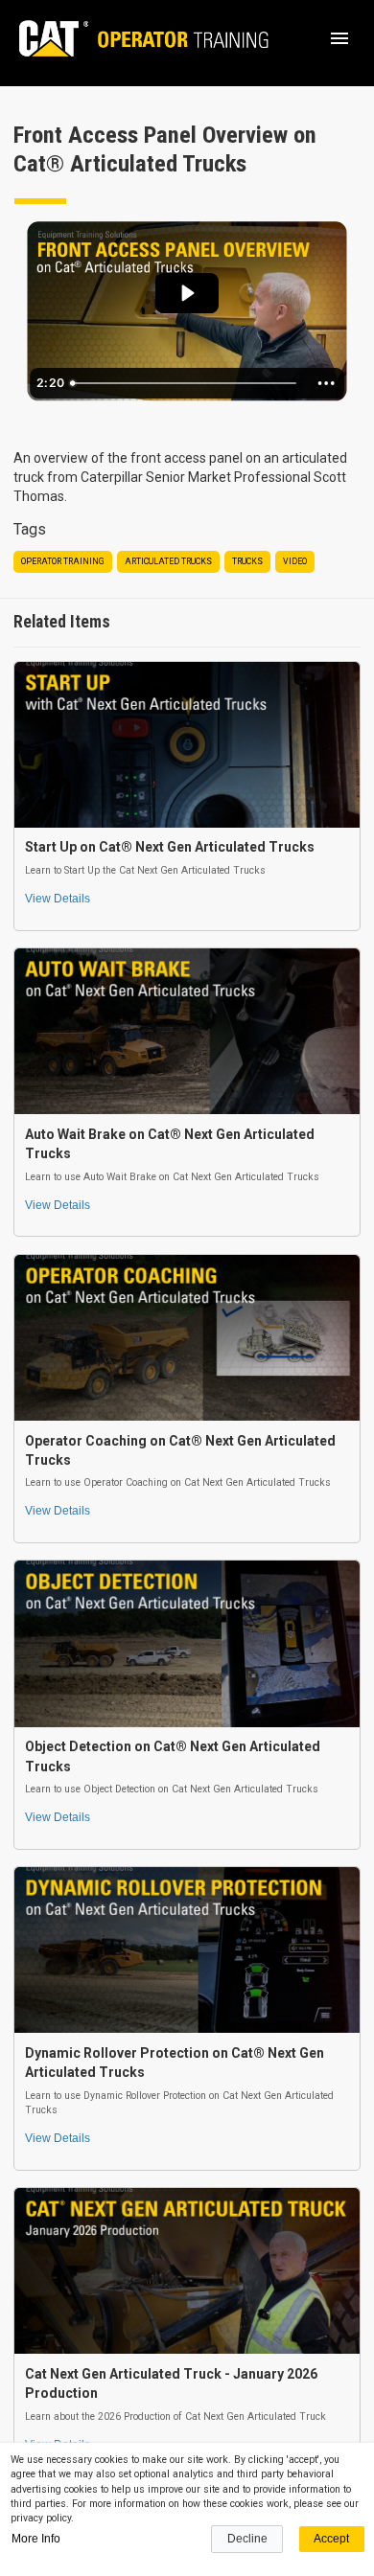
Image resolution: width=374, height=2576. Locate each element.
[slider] (186, 383)
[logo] (135, 38)
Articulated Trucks (168, 561)
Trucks (247, 561)
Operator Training (63, 561)
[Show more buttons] (326, 383)
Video (295, 561)
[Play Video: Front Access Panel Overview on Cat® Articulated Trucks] (187, 293)
